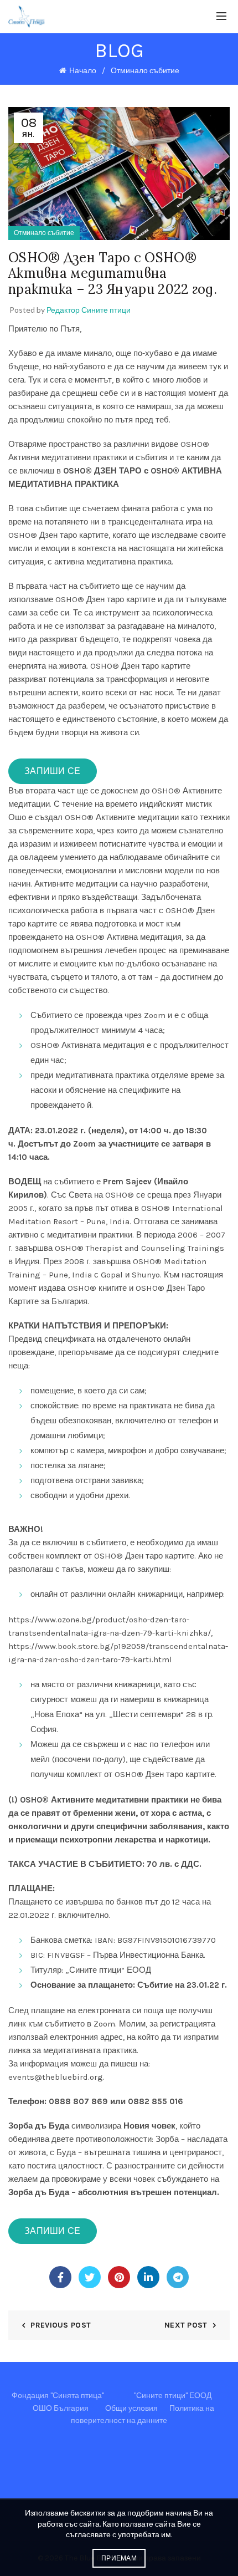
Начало (83, 71)
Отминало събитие (145, 71)
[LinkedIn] (148, 2277)
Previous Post (61, 2325)
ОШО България (61, 2408)
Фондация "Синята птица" (58, 2396)
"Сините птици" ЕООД (173, 2396)
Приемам (119, 2558)
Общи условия (131, 2408)
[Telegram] (178, 2277)
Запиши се (53, 771)
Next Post (186, 2325)
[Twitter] (90, 2277)
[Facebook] (60, 2277)
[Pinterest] (119, 2277)
